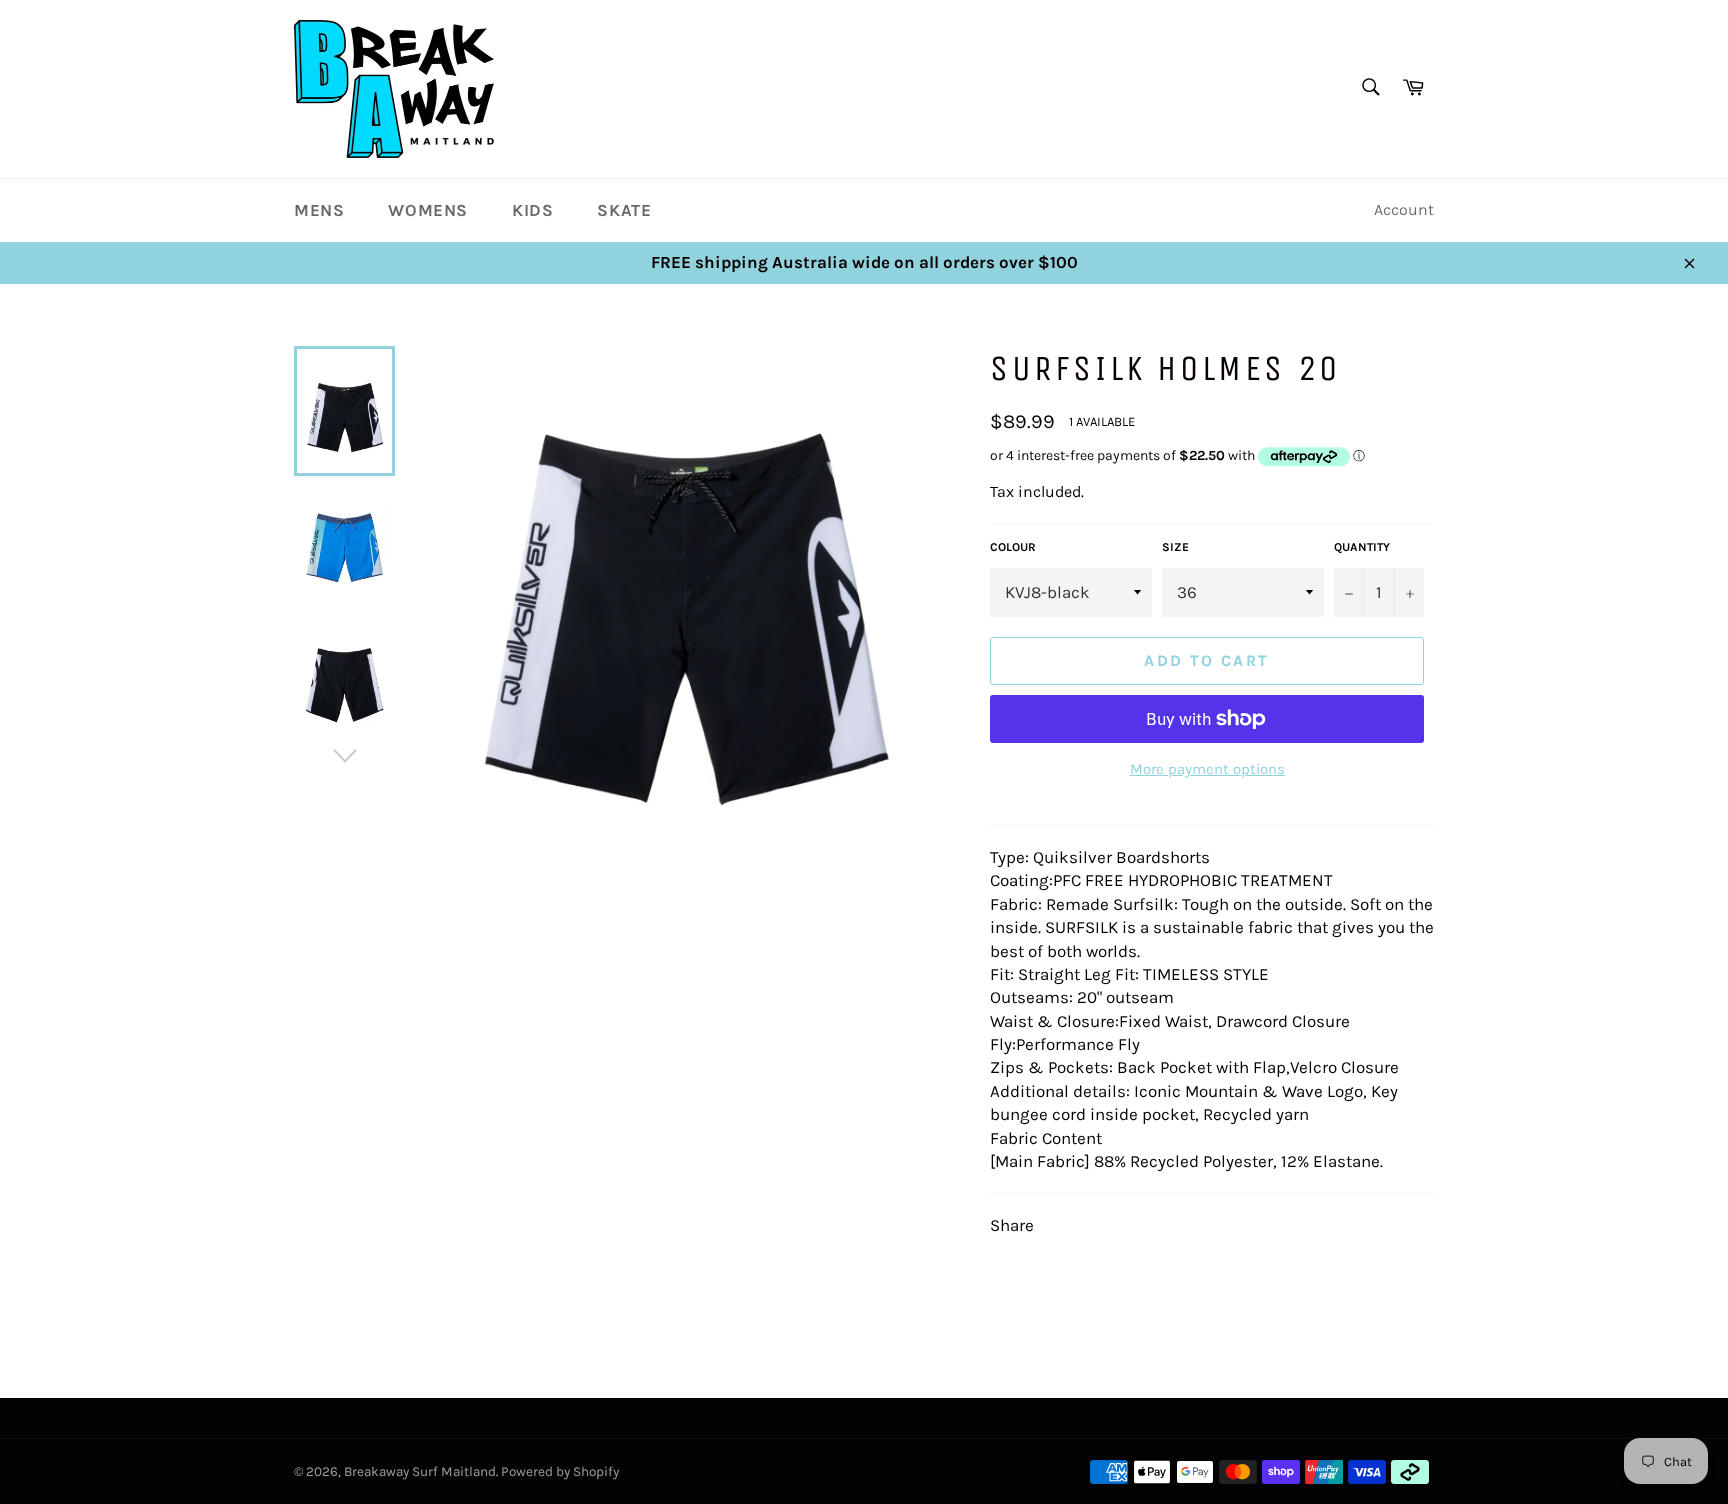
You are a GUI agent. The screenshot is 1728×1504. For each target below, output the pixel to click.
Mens (319, 210)
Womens (428, 210)
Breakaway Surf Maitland (420, 1471)
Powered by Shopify (560, 1471)
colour (1013, 547)
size (1175, 547)
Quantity (1362, 547)
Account (1404, 209)
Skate (624, 210)
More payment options (1207, 769)
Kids (532, 210)
